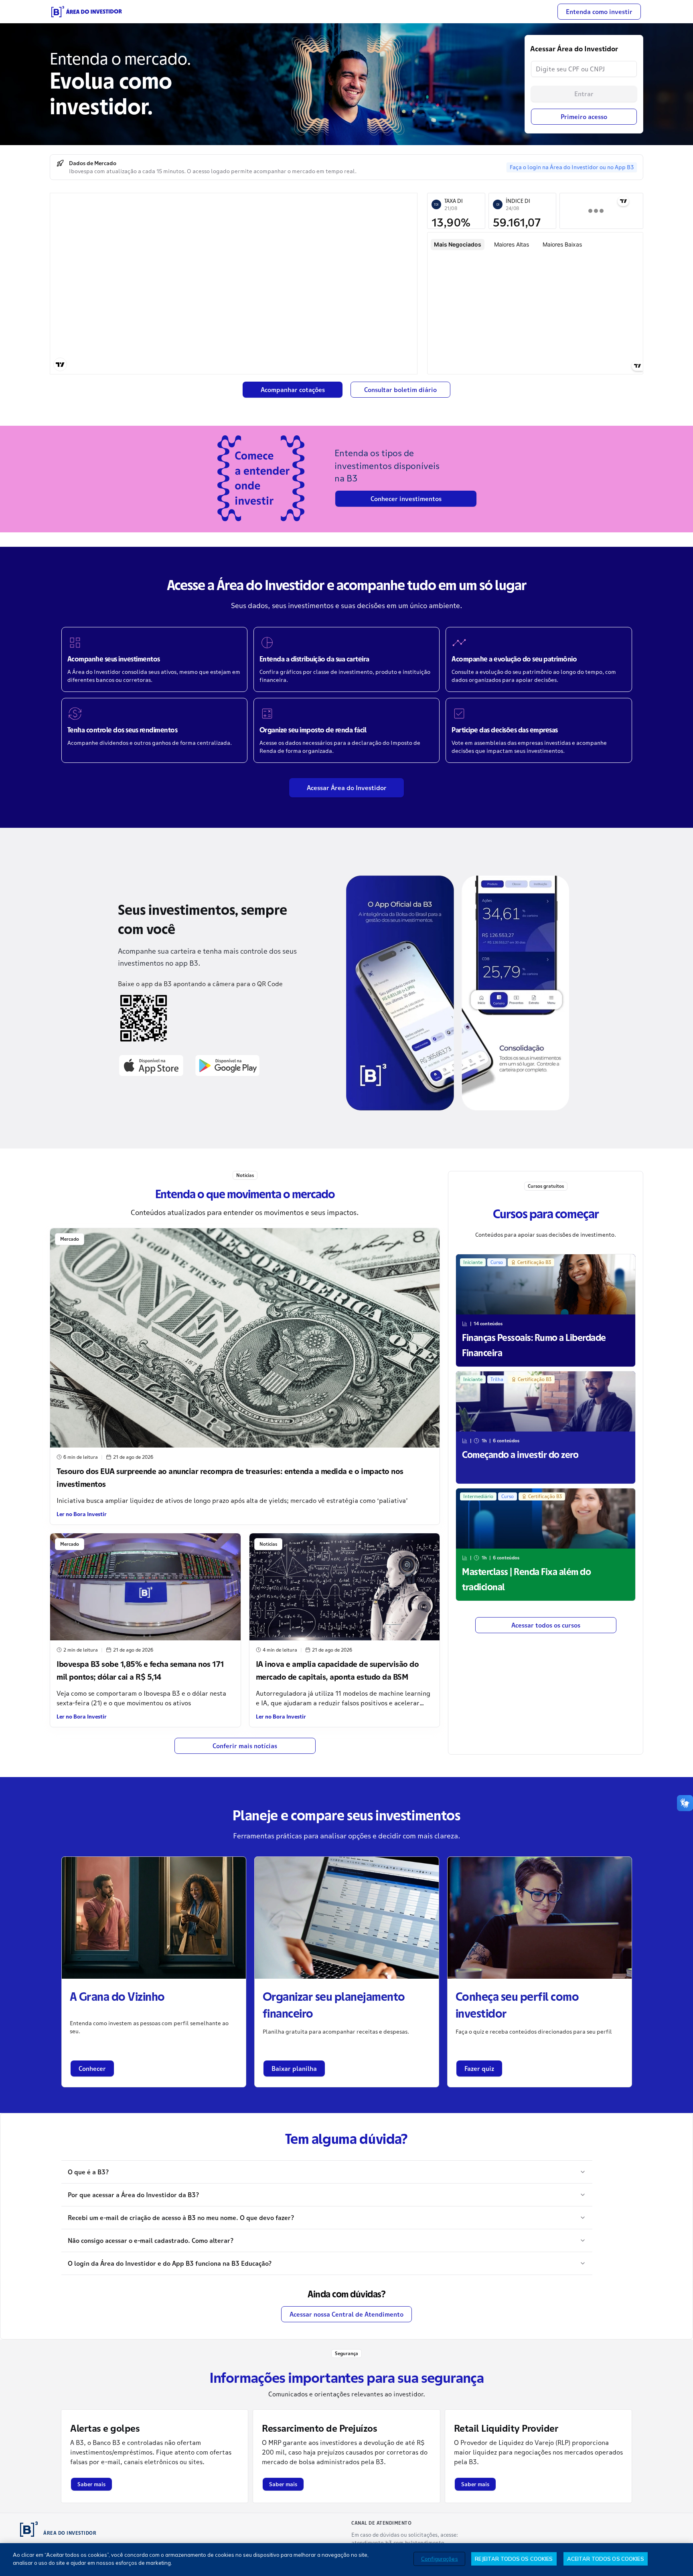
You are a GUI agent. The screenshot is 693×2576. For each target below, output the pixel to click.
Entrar (584, 94)
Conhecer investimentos (406, 499)
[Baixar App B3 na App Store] (151, 1065)
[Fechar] (680, 2559)
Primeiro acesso (584, 117)
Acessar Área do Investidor (347, 788)
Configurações (440, 2559)
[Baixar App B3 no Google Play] (227, 1065)
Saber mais (91, 2484)
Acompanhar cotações (293, 390)
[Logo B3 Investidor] (87, 12)
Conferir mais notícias (245, 1746)
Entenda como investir (599, 12)
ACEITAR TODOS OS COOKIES (606, 2559)
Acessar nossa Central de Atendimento (346, 2314)
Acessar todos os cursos (546, 1625)
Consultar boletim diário (400, 390)
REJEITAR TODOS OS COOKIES (514, 2559)
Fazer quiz (479, 2068)
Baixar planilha (294, 2068)
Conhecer (92, 2068)
